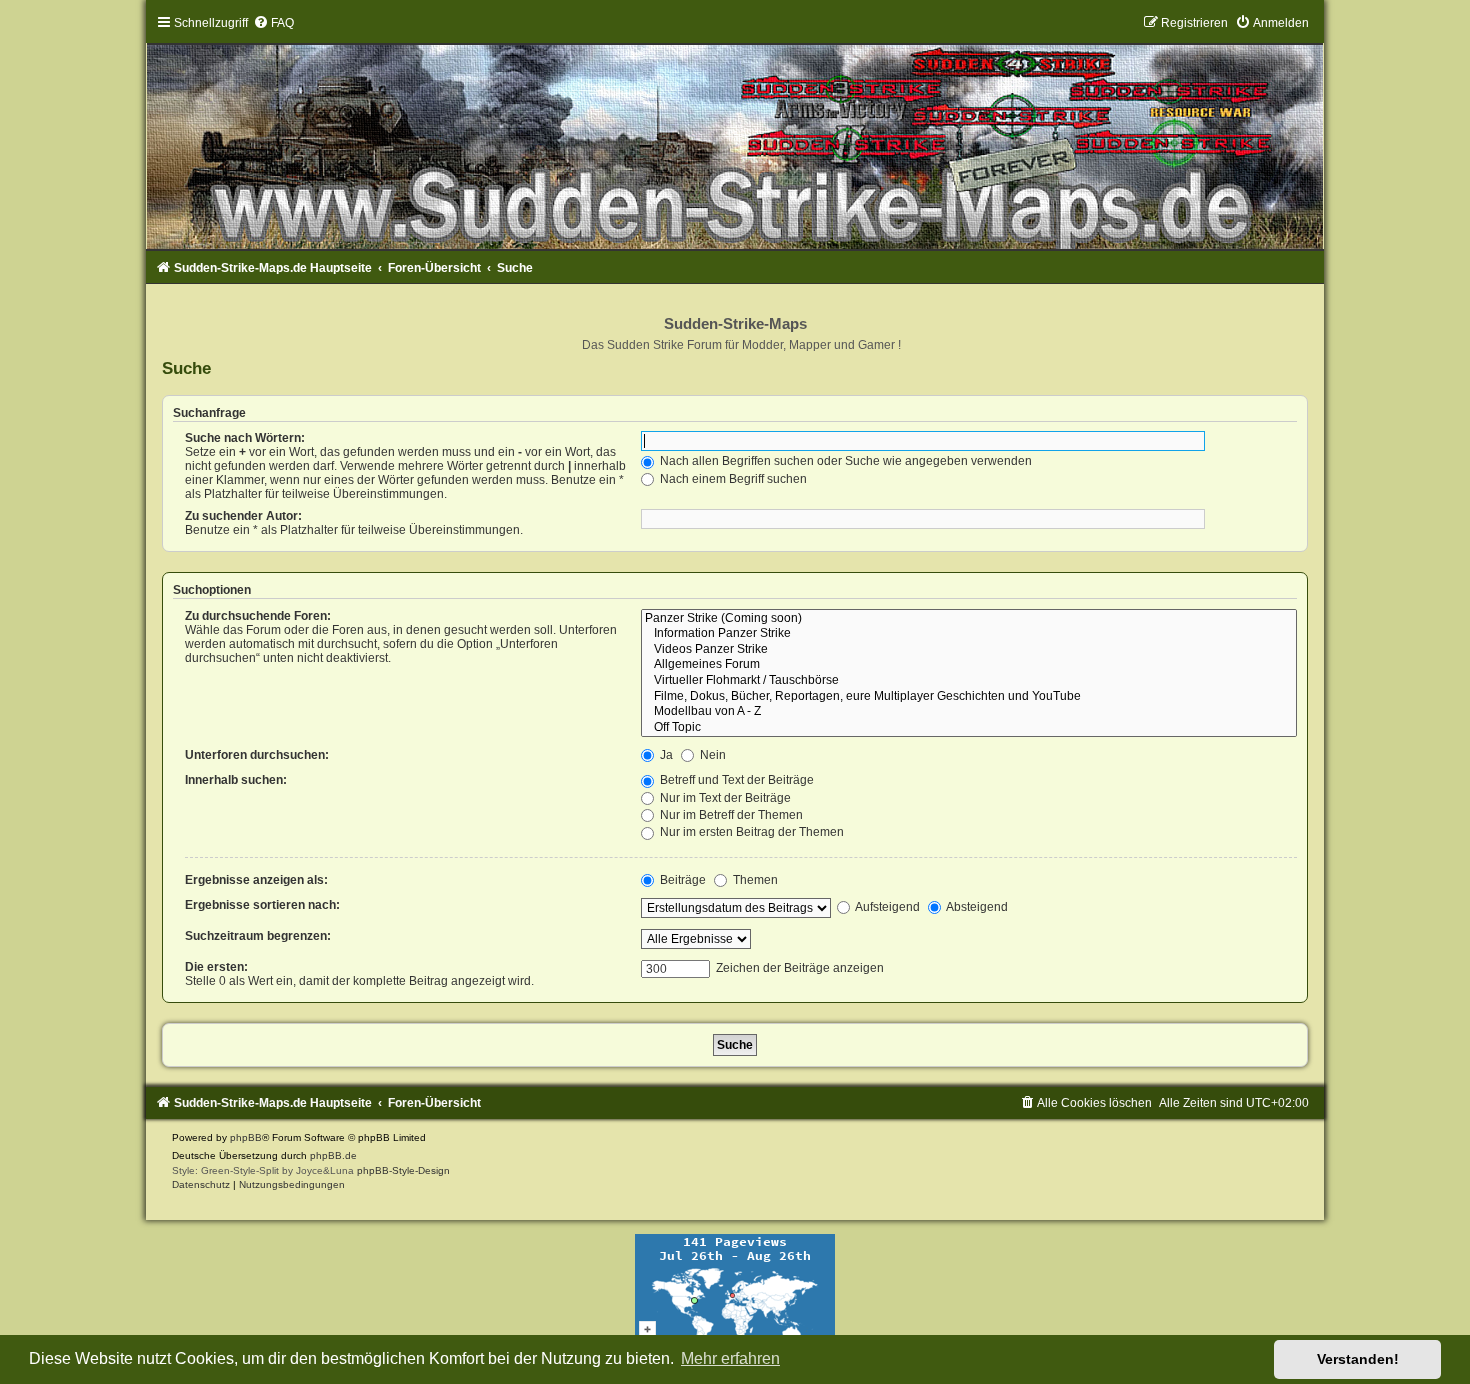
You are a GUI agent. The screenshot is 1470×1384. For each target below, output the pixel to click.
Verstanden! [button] (1358, 1359)
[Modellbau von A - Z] (969, 712)
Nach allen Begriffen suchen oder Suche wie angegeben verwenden (844, 461)
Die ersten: (216, 967)
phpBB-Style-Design (403, 1170)
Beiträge (681, 880)
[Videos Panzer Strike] (969, 650)
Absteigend (976, 907)
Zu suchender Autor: (243, 516)
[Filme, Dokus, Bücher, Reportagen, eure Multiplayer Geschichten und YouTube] (969, 697)
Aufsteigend (886, 907)
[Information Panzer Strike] (969, 634)
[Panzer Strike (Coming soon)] (969, 619)
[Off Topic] (969, 728)
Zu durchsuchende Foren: (258, 616)
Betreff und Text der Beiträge (735, 780)
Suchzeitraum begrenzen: (258, 936)
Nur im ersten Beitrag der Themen (750, 832)
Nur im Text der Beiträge (724, 798)
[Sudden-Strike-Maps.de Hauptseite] (735, 132)
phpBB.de (333, 1155)
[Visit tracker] (735, 1295)
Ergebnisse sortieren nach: (262, 905)
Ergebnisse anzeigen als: (256, 880)
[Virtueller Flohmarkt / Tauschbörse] (969, 681)
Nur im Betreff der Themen (730, 815)
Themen (754, 880)
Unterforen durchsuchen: (257, 755)
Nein (711, 755)
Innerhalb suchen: (236, 780)
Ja (665, 755)
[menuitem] (273, 23)
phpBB (246, 1137)
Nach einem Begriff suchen (732, 479)
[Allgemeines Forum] (969, 665)
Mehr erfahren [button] (730, 1358)
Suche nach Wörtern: (245, 438)
